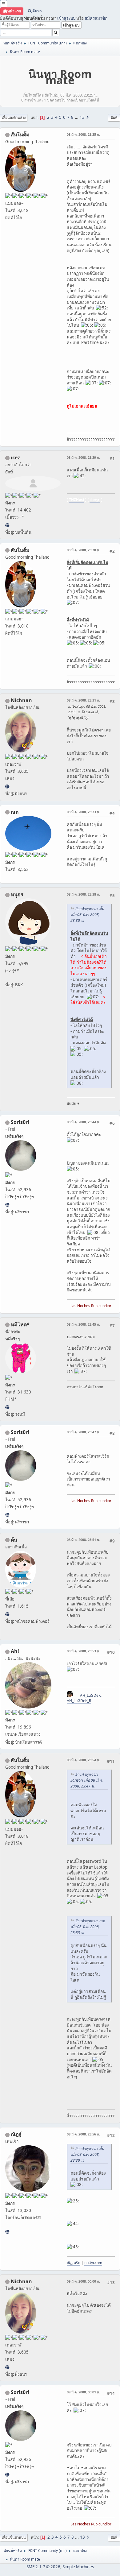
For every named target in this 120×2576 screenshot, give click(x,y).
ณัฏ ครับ (74, 2263)
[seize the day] (7, 1614)
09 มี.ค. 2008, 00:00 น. (83, 2281)
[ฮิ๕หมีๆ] (7, 1407)
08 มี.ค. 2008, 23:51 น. (83, 1540)
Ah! (15, 1651)
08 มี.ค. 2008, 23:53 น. (83, 1651)
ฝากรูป (95, 500)
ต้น (14, 1540)
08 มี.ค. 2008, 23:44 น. (83, 1122)
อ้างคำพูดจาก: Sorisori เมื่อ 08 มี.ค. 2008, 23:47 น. (87, 1780)
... (77, 117)
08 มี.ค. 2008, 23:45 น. (83, 1324)
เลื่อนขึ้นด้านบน (14, 2537)
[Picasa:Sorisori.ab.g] (7, 1205)
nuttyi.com (93, 2263)
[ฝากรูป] (7, 525)
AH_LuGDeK (90, 1695)
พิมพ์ (114, 117)
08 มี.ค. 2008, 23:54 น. (83, 1760)
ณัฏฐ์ (16, 2134)
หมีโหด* (20, 1324)
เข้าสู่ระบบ (66, 18)
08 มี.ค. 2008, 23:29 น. (83, 457)
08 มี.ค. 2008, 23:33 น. (83, 812)
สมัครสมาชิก (96, 18)
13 (82, 117)
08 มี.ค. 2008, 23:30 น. (83, 550)
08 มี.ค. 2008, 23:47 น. (83, 1432)
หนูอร (17, 894)
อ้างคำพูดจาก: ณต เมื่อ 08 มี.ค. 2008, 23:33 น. (88, 1927)
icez (15, 458)
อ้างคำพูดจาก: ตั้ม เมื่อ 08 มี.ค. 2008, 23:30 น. (87, 915)
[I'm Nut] (7, 2232)
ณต (15, 812)
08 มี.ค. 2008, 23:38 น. (83, 894)
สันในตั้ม (20, 135)
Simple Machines (78, 2567)
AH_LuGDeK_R (79, 1701)
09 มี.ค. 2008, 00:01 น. (83, 2392)
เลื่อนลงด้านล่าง (14, 117)
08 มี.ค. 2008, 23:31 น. (83, 700)
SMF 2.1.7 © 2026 (43, 2567)
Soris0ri (20, 1122)
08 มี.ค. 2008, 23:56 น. (83, 2134)
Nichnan (21, 700)
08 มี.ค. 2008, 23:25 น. (83, 134)
